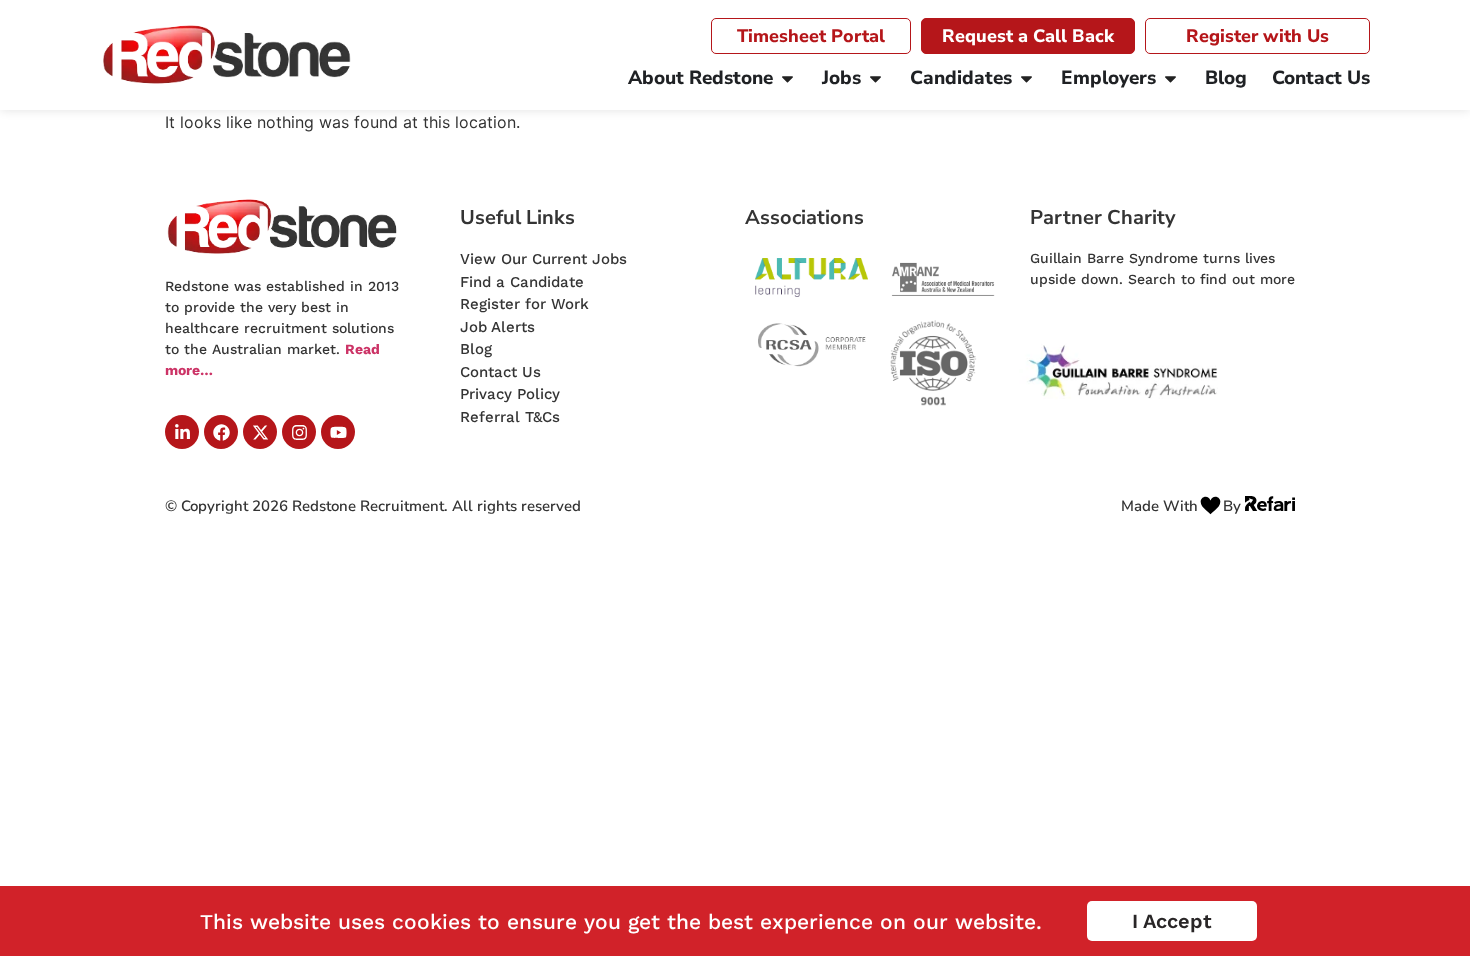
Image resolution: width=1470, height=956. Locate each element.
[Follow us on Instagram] (299, 432)
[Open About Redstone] (787, 78)
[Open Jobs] (875, 78)
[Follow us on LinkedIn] (182, 432)
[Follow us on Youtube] (338, 432)
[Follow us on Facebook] (221, 432)
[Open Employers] (1170, 78)
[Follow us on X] (260, 432)
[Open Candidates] (1026, 78)
